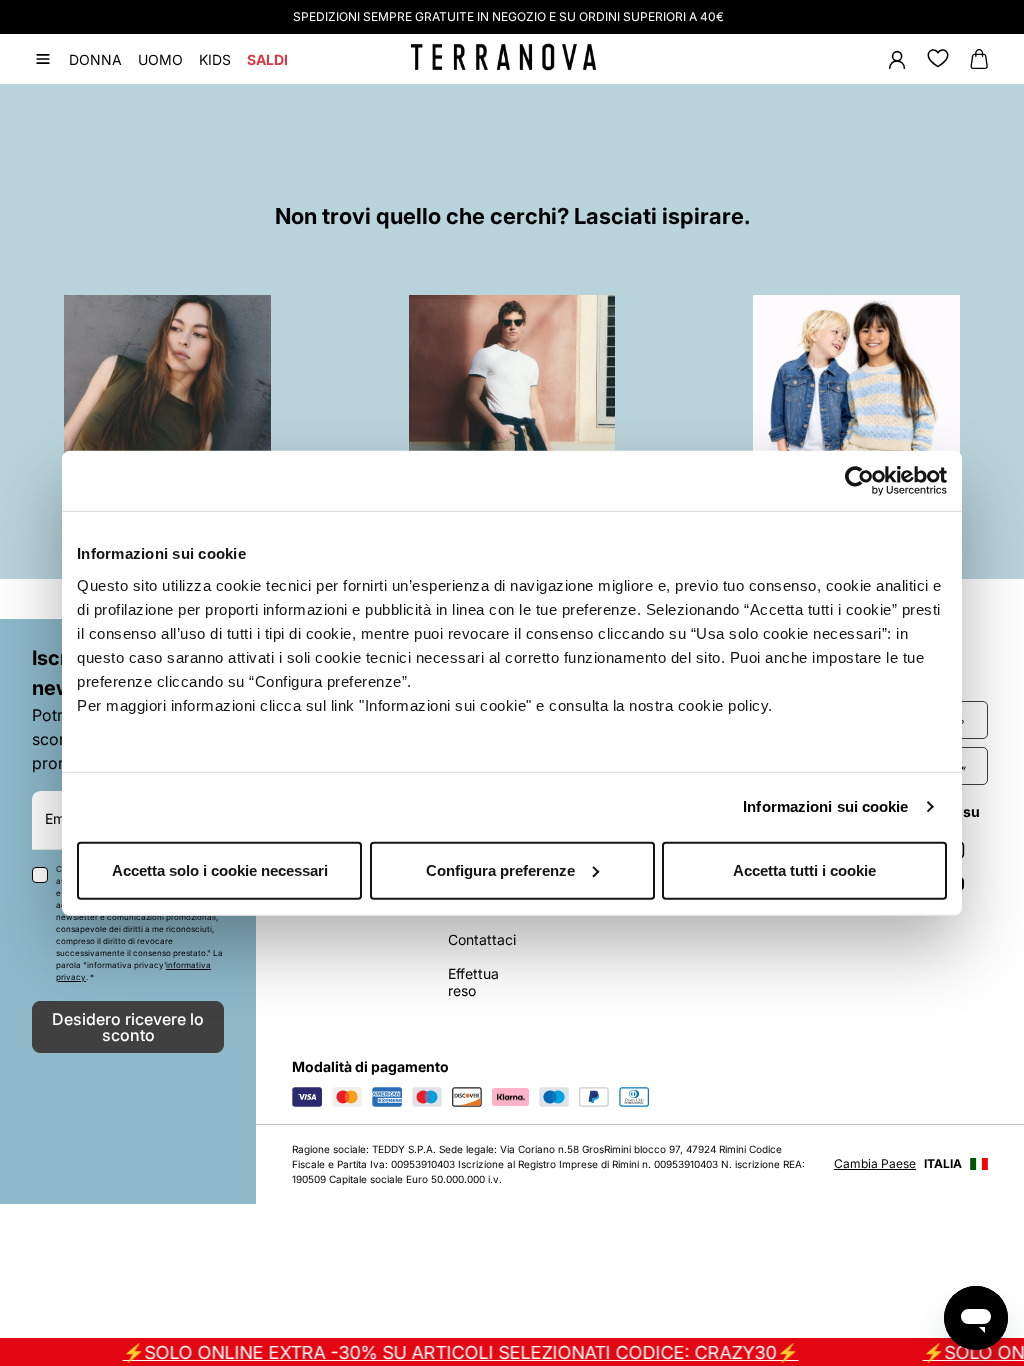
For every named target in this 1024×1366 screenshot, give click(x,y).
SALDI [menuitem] (267, 59)
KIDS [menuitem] (215, 59)
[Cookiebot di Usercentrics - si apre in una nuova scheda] (859, 481)
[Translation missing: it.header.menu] (43, 59)
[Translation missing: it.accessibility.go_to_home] (503, 57)
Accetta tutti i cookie (804, 869)
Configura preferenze (500, 869)
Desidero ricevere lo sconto (128, 1027)
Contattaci (482, 939)
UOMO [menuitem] (160, 59)
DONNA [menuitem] (95, 59)
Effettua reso (473, 982)
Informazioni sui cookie (825, 806)
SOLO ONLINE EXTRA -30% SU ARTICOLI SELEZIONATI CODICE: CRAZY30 (444, 1352)
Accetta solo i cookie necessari (220, 869)
